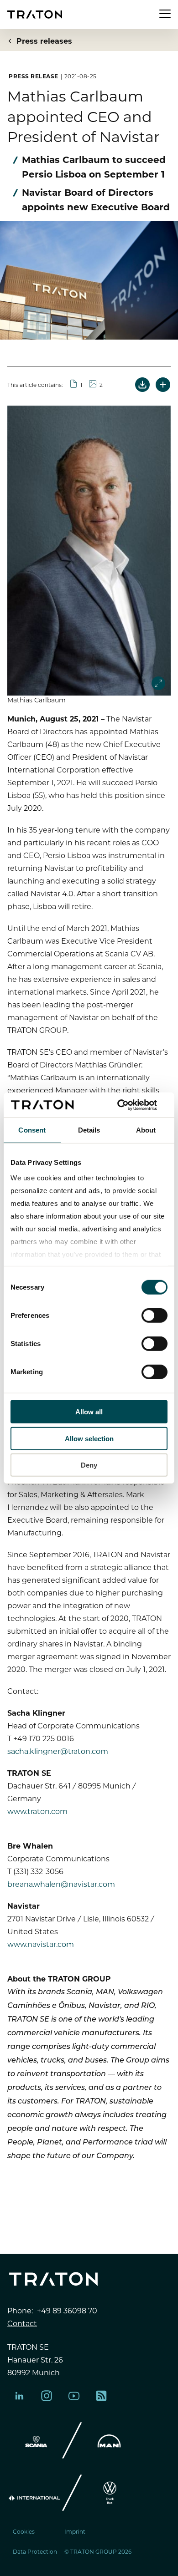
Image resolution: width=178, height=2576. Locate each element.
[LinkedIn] (19, 2396)
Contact (22, 2323)
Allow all (89, 1412)
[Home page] (35, 14)
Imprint (75, 2531)
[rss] (101, 2396)
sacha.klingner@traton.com (58, 1751)
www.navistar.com (41, 1944)
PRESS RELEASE (34, 76)
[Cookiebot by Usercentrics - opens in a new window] (128, 1105)
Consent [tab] (32, 1130)
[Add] (163, 385)
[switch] (154, 1316)
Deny (89, 1465)
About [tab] (146, 1130)
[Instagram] (47, 2396)
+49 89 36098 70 (67, 2310)
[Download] (142, 385)
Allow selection (89, 1438)
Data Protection (35, 2551)
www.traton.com (37, 1811)
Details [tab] (89, 1130)
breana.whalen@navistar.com (61, 1884)
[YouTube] (74, 2396)
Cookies (24, 2531)
